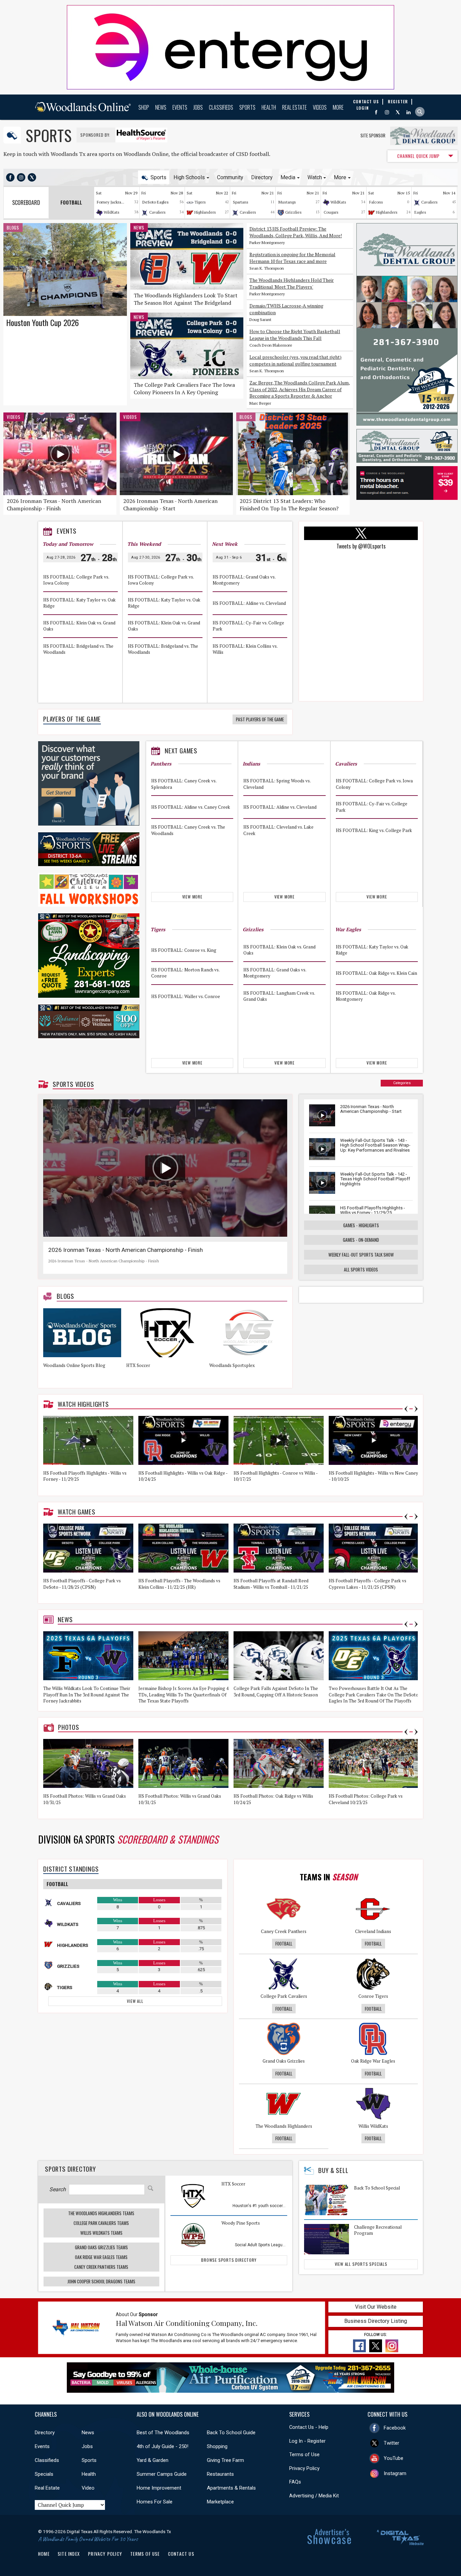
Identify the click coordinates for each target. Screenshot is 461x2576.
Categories (402, 1083)
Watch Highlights (83, 1404)
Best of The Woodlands (163, 2433)
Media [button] (288, 177)
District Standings (71, 1869)
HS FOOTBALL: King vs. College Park (374, 830)
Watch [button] (315, 177)
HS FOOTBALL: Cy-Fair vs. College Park (248, 626)
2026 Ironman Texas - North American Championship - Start (170, 505)
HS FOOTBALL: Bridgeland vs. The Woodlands (78, 649)
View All (135, 2001)
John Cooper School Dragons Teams (101, 2281)
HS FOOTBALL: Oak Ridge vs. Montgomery (366, 996)
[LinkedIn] (409, 112)
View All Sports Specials (361, 2264)
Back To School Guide (231, 2433)
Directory (262, 177)
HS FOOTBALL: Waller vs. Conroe (186, 996)
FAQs (295, 2482)
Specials (44, 2474)
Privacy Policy (304, 2468)
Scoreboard (26, 203)
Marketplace (220, 2502)
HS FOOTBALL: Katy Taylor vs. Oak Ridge (79, 603)
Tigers (200, 202)
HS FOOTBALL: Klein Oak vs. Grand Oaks (79, 626)
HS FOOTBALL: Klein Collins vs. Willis (245, 649)
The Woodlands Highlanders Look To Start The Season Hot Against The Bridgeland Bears (186, 303)
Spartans (241, 202)
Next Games (181, 751)
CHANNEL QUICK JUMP (418, 156)
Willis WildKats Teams (101, 2233)
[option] (85, 1346)
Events (180, 107)
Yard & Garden (153, 2460)
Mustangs (287, 202)
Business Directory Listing (376, 2321)
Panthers (161, 764)
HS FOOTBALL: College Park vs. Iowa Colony (76, 580)
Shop (144, 107)
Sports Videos (73, 1084)
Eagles (420, 212)
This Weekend (144, 544)
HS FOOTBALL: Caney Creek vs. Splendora (184, 784)
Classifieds (221, 107)
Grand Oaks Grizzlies (284, 2061)
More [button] (340, 177)
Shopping (217, 2446)
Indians (251, 764)
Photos (69, 1727)
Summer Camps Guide (162, 2474)
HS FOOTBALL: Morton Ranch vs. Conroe (185, 973)
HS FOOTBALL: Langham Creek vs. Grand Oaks (279, 996)
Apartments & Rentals (231, 2488)
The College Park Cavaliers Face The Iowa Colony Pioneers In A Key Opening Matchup (184, 392)
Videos (320, 107)
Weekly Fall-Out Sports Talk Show (361, 1255)
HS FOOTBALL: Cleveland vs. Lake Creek (278, 830)
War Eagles (348, 929)
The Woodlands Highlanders (284, 2126)
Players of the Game (72, 719)
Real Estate (294, 107)
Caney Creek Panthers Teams (101, 2267)
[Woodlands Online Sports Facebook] (10, 177)
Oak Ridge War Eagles (373, 2061)
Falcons (376, 202)
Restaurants (220, 2474)
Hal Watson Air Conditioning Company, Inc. (187, 2323)
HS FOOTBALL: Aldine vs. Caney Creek (191, 807)
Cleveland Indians (373, 1931)
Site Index (69, 2554)
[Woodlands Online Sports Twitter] (32, 177)
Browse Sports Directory (229, 2260)
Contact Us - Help (309, 2427)
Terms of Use (304, 2454)
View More (192, 897)
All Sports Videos (361, 1269)
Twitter (391, 2443)
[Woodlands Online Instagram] (387, 112)
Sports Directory (70, 2169)
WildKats (112, 212)
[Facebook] (376, 112)
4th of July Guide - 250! (162, 2446)
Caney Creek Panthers (284, 1931)
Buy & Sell (333, 2170)
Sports (247, 107)
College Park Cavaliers (284, 1996)
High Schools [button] (189, 177)
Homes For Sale (155, 2502)
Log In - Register (307, 2441)
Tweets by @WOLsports (361, 546)
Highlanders (205, 212)
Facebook (395, 2428)
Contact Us (181, 2554)
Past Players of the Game (260, 719)
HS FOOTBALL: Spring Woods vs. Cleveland (277, 784)
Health (269, 107)
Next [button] (416, 1409)
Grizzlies (293, 212)
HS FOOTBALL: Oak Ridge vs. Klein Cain (376, 973)
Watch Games (77, 1512)
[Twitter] (398, 112)
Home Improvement (159, 2488)
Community (230, 177)
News (161, 107)
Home (44, 2554)
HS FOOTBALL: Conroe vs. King (184, 950)
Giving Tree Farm (225, 2460)
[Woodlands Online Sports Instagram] (21, 177)
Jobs (198, 107)
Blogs (13, 227)
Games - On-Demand (361, 1240)
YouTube (394, 2458)
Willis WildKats (373, 2126)
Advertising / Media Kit (314, 2496)
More (338, 107)
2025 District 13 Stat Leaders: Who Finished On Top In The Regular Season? (289, 505)
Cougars (331, 212)
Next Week (225, 544)
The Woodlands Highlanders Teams (101, 2213)
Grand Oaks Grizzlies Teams (101, 2247)
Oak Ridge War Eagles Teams (101, 2257)
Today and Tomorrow (68, 544)
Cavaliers (157, 212)
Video (88, 2488)
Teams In (329, 1877)
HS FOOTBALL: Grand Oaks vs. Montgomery (244, 580)
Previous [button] (406, 1409)
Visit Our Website (376, 2307)
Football (284, 1943)
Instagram (395, 2473)
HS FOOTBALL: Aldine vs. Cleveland (249, 603)
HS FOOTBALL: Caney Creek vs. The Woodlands (188, 830)
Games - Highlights (361, 1225)
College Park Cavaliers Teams (101, 2223)
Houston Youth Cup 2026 (43, 322)
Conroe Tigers (373, 1996)
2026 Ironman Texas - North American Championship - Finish (54, 505)
